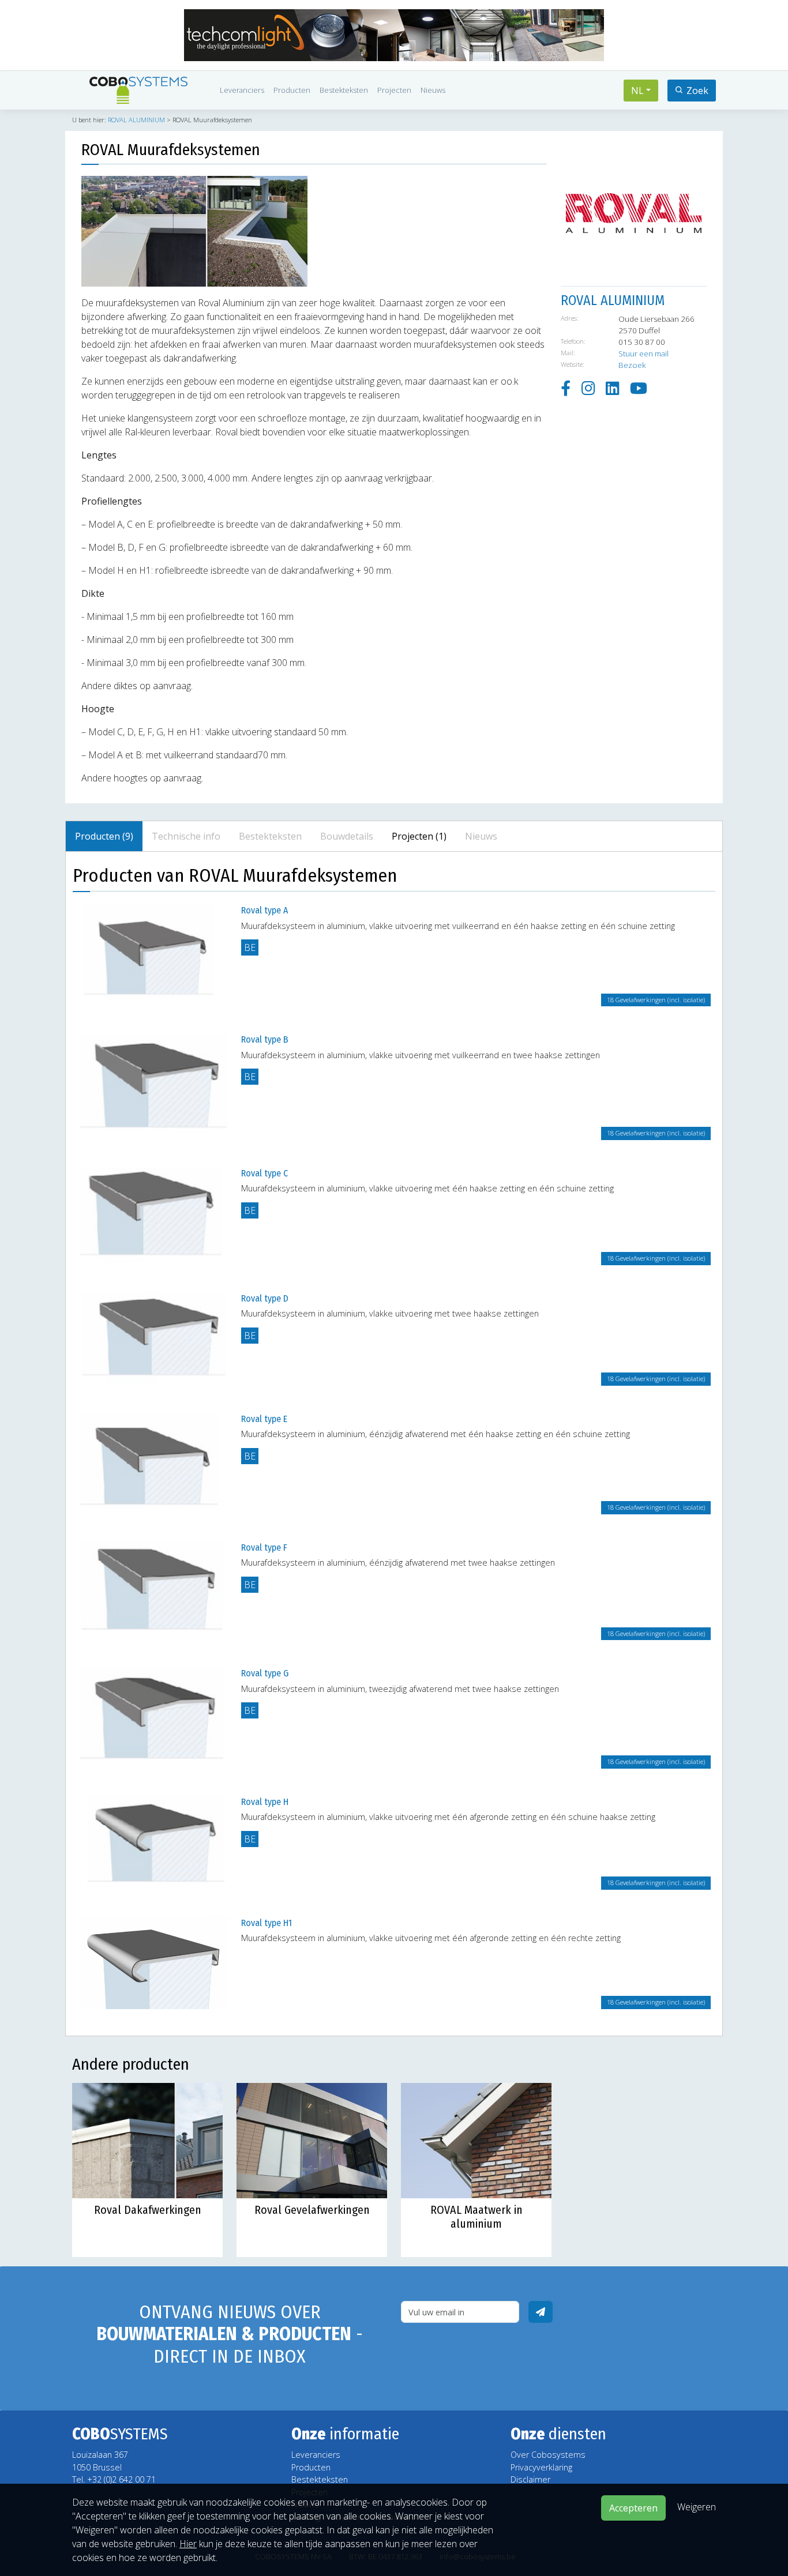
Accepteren (633, 2508)
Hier (188, 2544)
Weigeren (697, 2507)
